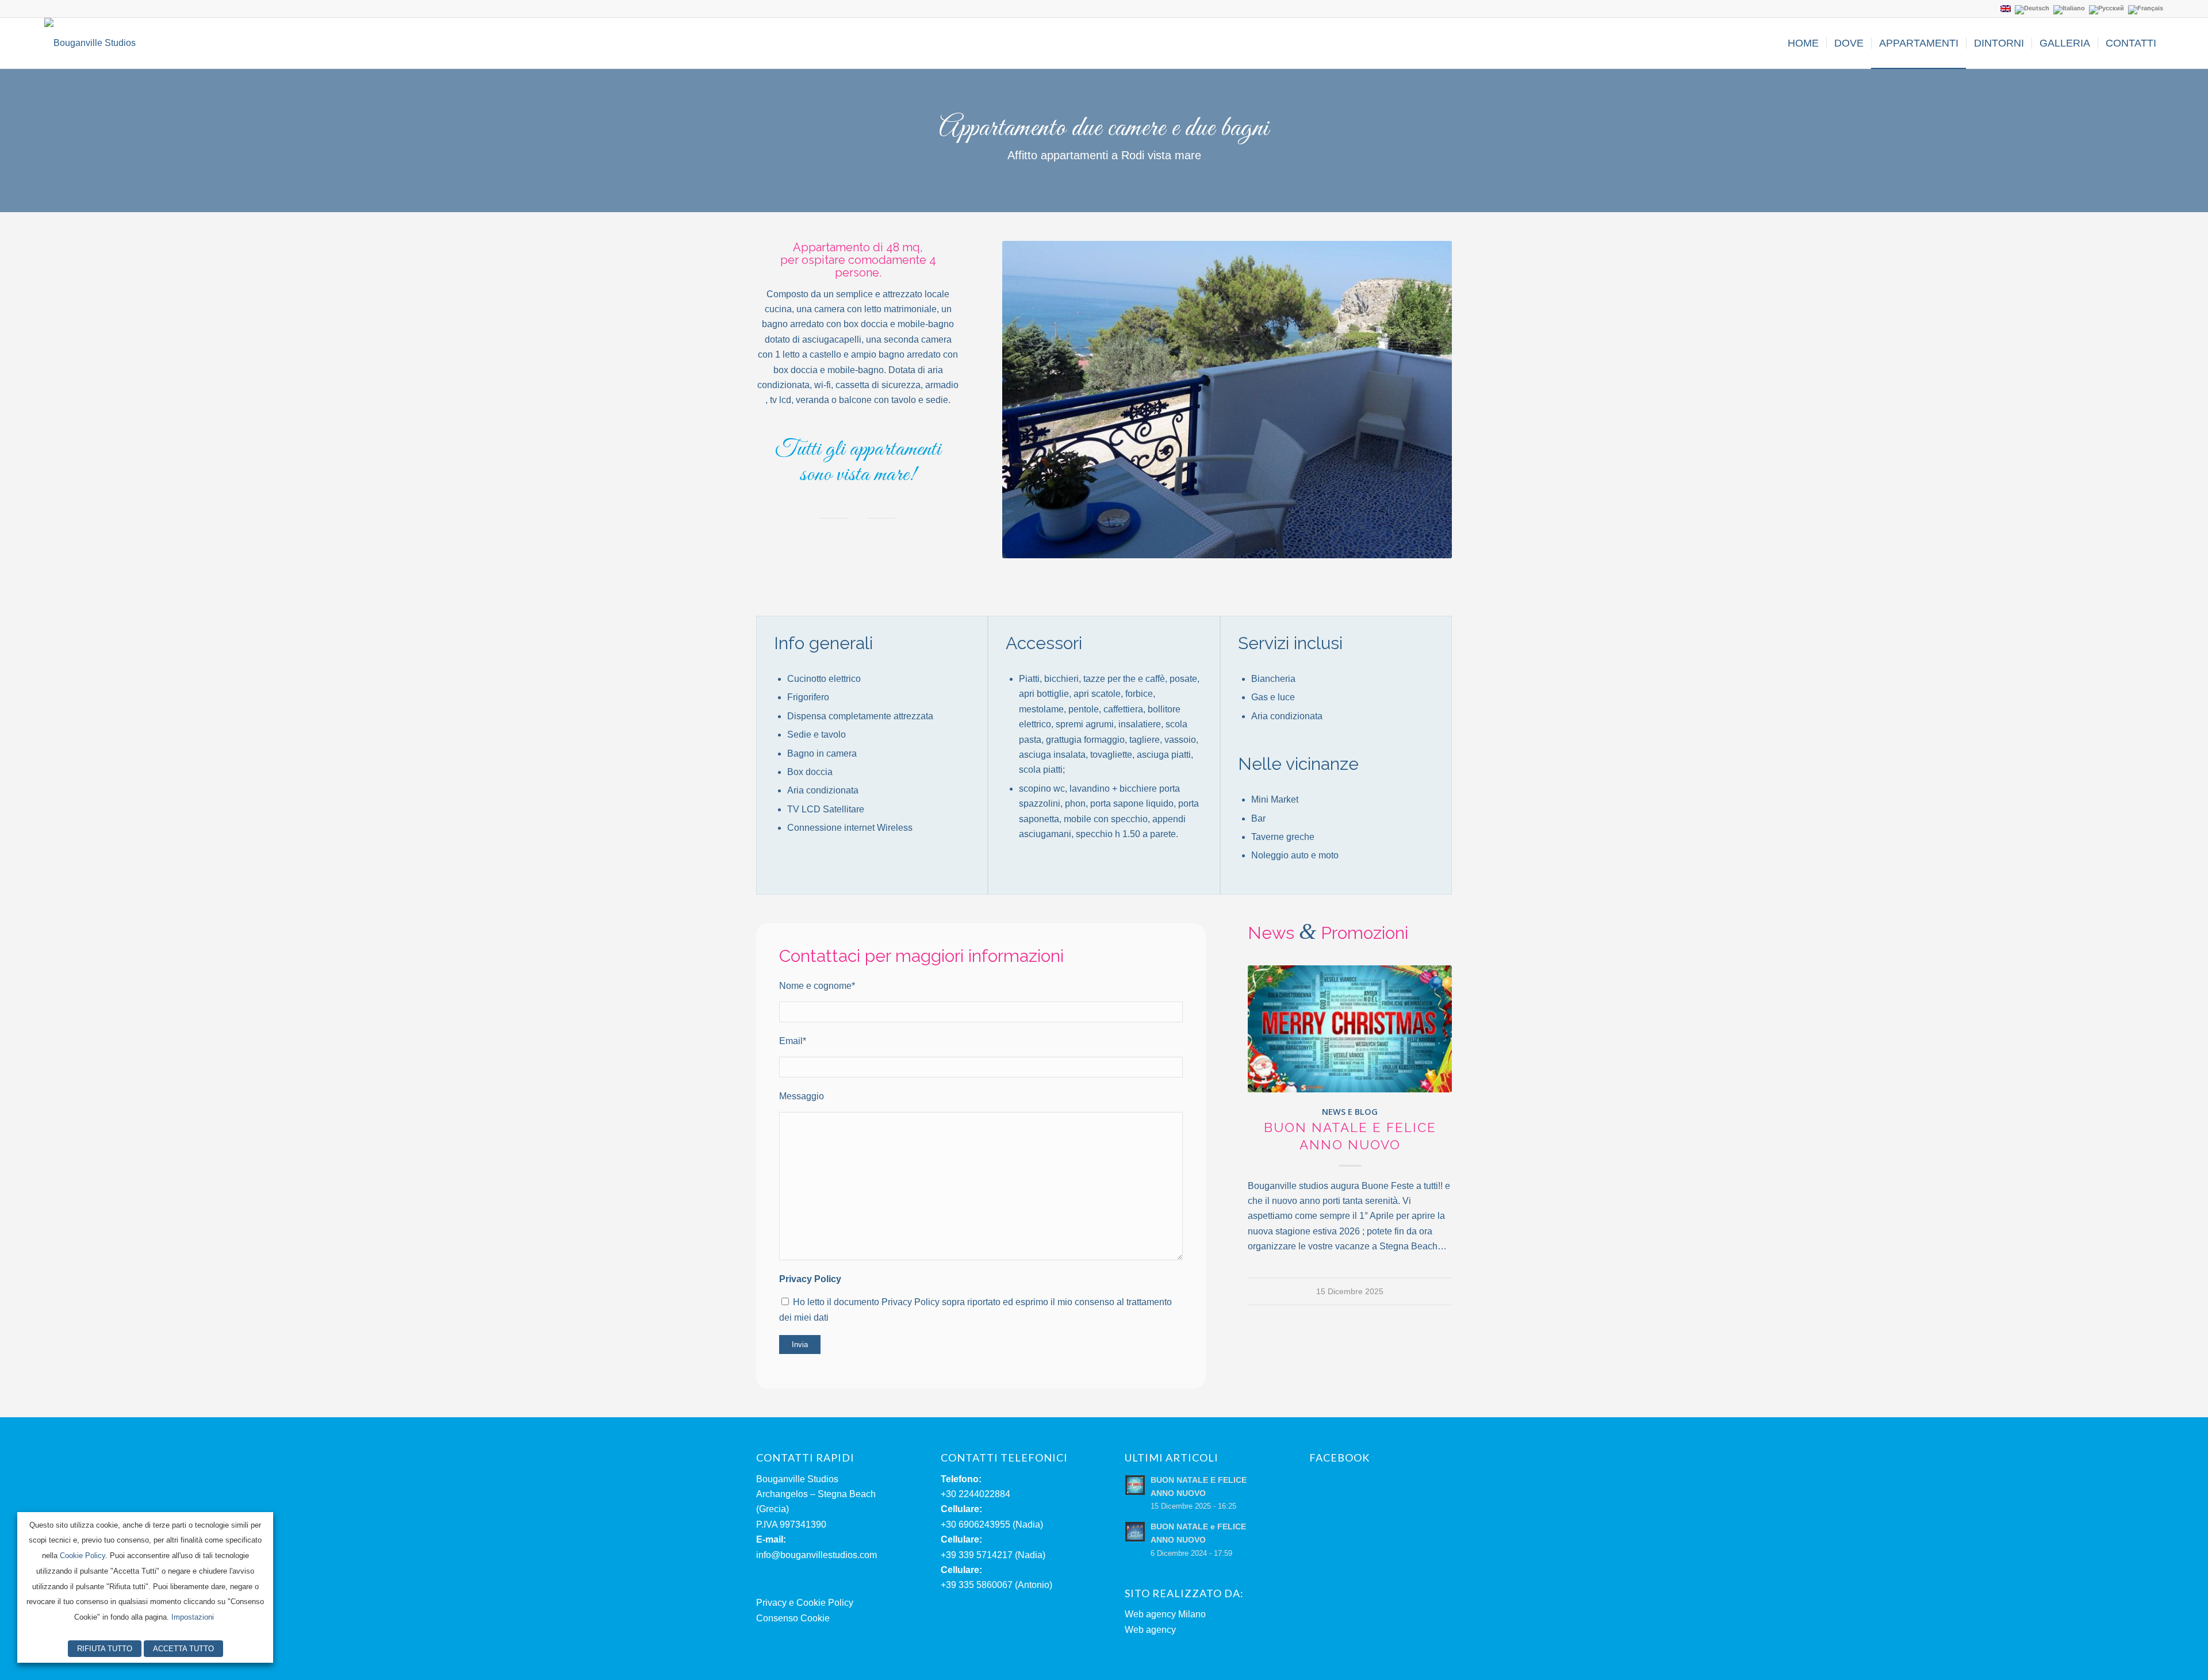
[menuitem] (1803, 43)
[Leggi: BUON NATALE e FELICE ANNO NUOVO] (1135, 1532)
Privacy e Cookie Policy (805, 1603)
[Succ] (1426, 400)
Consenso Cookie (793, 1618)
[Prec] (1028, 400)
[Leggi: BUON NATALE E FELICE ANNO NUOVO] (1135, 1485)
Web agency (1150, 1630)
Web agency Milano (1165, 1614)
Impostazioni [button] (193, 1617)
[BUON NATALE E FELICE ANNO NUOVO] (1350, 1029)
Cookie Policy (83, 1556)
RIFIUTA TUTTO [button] (105, 1649)
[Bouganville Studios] (90, 43)
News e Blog (1350, 1112)
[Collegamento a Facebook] (48, 9)
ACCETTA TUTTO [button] (183, 1649)
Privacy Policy (810, 1279)
